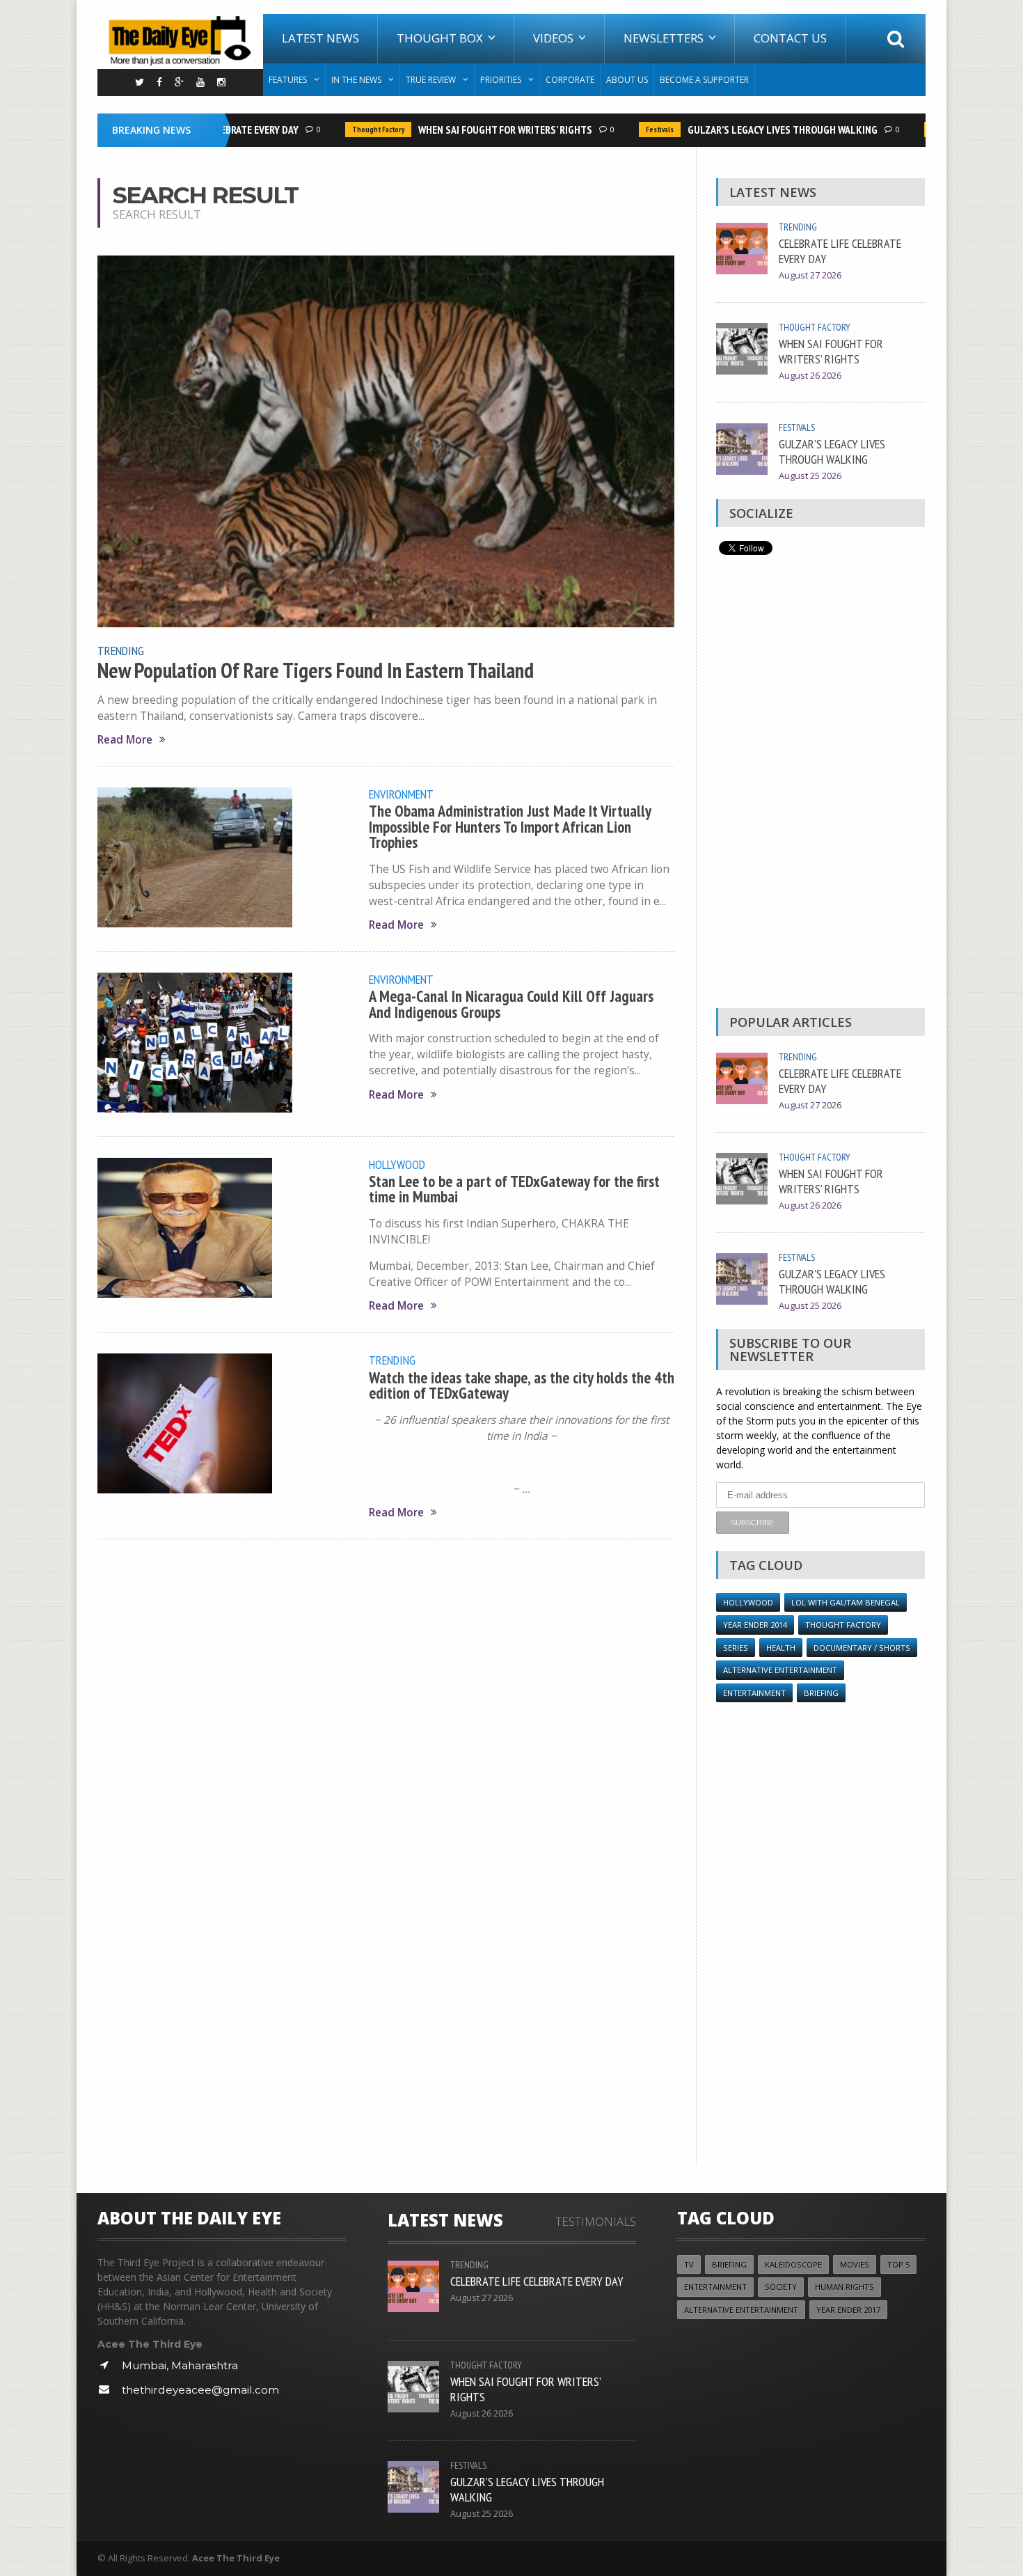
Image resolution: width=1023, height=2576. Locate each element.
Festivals (635, 129)
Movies (855, 2264)
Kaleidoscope (793, 2264)
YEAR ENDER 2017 (848, 2310)
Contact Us (790, 38)
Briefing (821, 1693)
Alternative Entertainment (780, 1670)
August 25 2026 (810, 476)
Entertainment (754, 1693)
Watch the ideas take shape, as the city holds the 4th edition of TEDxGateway (522, 1385)
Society (781, 2287)
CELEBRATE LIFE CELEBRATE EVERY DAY (840, 251)
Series (736, 1648)
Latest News (320, 38)
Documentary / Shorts (862, 1648)
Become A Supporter (704, 80)
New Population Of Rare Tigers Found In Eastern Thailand (316, 670)
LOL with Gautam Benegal (846, 1602)
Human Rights (844, 2287)
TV (689, 2264)
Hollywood (397, 1164)
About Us (627, 80)
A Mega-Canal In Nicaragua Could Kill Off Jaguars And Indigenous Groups (511, 1004)
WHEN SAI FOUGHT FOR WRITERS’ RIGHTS (480, 129)
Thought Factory (353, 129)
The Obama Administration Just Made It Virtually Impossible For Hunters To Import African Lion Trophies (510, 826)
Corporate (570, 80)
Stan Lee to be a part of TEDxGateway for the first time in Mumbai (514, 1189)
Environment (401, 794)
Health (781, 1648)
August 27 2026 (810, 275)
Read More (125, 740)
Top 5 (898, 2264)
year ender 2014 (755, 1625)
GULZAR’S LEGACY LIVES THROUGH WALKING (758, 129)
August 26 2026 (810, 376)
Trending (121, 650)
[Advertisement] (820, 785)
